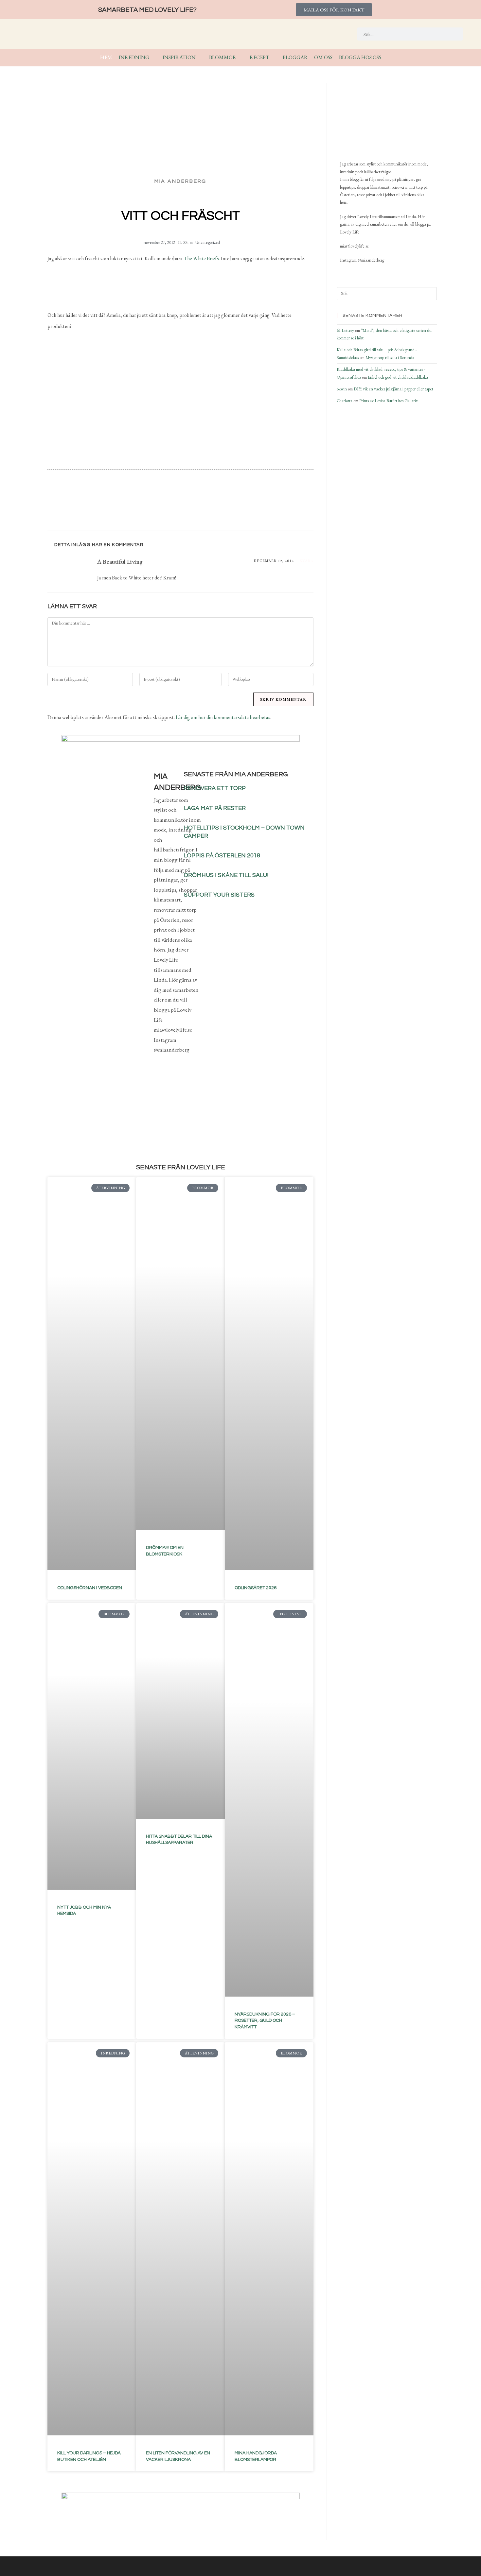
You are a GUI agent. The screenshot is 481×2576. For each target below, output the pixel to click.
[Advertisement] (180, 411)
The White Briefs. (202, 258)
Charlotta (345, 401)
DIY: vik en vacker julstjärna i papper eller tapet (393, 389)
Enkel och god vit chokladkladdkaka (398, 377)
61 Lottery (345, 330)
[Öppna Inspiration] (200, 58)
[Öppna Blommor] (240, 58)
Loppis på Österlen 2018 (222, 856)
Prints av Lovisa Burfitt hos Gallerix (389, 401)
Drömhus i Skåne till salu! (226, 875)
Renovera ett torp (215, 788)
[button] (143, 508)
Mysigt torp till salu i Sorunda (390, 358)
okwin (342, 389)
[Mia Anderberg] (373, 119)
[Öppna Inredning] (153, 58)
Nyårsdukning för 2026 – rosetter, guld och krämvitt (265, 2021)
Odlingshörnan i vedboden (90, 1588)
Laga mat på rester (215, 808)
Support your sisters (219, 895)
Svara (307, 561)
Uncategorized (208, 242)
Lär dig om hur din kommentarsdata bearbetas (223, 717)
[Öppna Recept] (274, 58)
